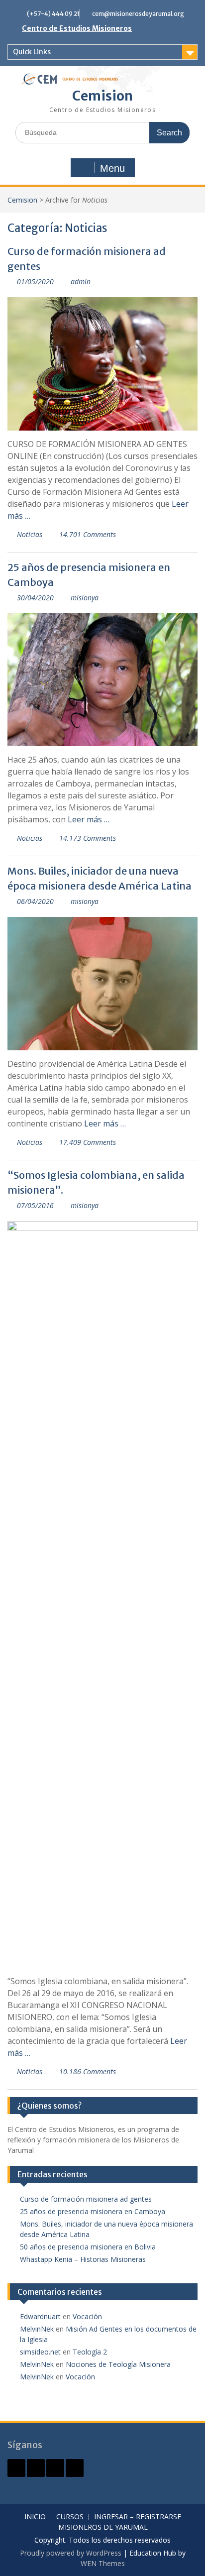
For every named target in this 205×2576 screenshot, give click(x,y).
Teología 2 (90, 2352)
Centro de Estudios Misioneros (77, 28)
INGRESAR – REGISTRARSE (138, 2517)
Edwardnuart (40, 2316)
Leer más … (89, 819)
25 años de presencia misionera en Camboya (93, 2211)
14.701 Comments (88, 534)
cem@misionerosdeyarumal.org (138, 14)
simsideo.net (40, 2352)
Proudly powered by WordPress (71, 2553)
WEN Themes (103, 2563)
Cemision (102, 96)
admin (81, 281)
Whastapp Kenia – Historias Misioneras (83, 2259)
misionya (85, 598)
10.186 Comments (88, 2072)
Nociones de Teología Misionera (118, 2364)
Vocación (87, 2316)
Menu (112, 168)
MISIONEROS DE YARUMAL (103, 2527)
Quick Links (32, 52)
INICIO (35, 2517)
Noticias (30, 534)
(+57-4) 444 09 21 (53, 14)
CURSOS (70, 2517)
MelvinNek (37, 2329)
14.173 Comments (88, 838)
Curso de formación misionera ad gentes (86, 2199)
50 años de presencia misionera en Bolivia (88, 2247)
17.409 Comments (88, 1142)
